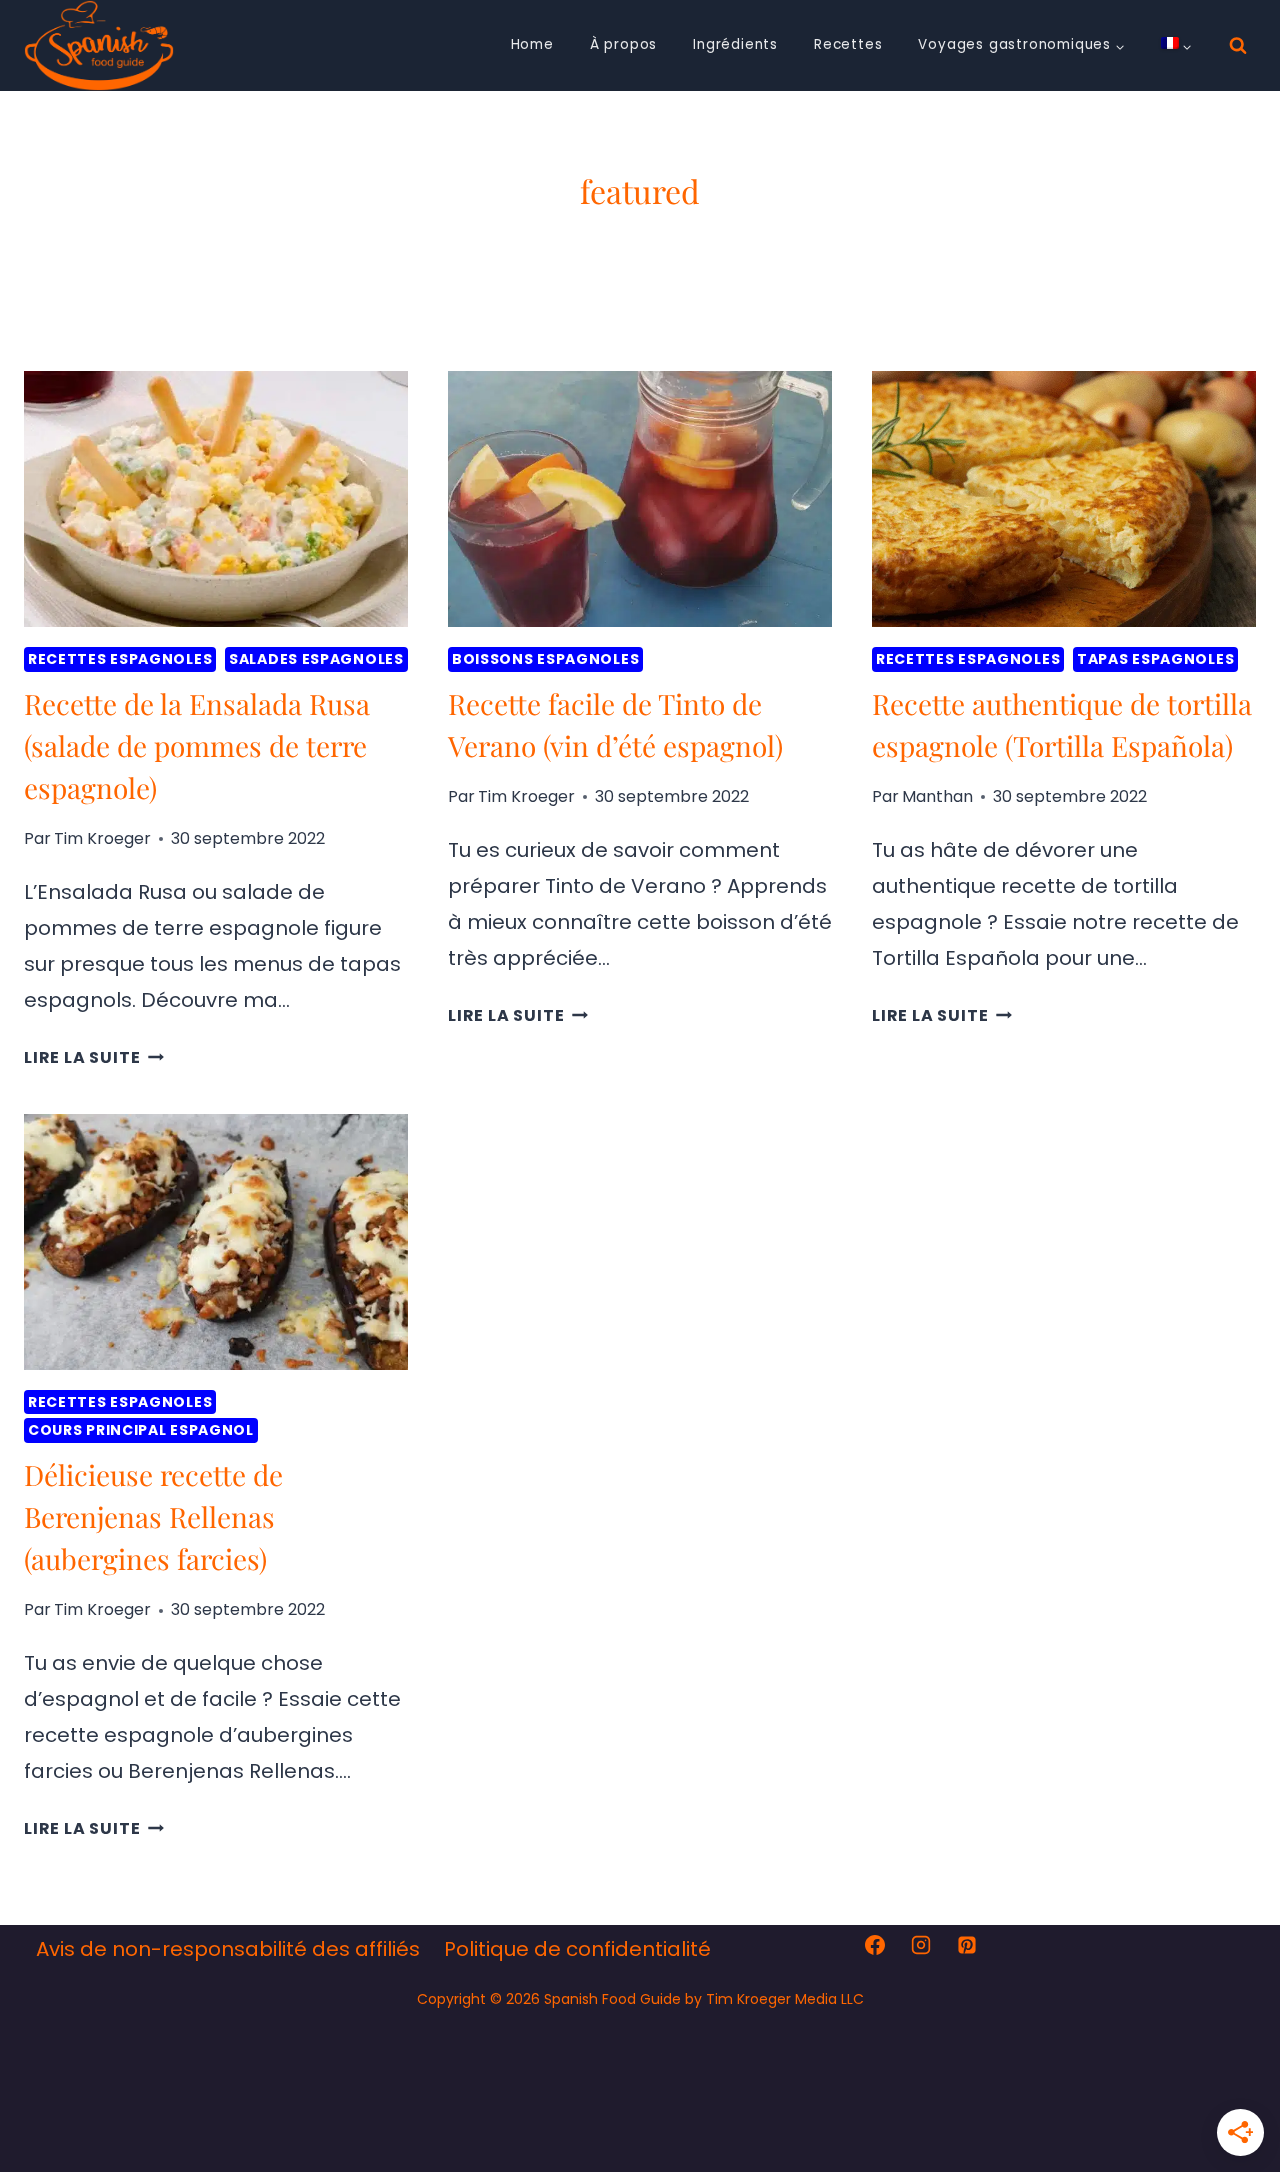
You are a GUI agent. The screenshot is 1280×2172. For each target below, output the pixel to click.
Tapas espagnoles (1155, 659)
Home (532, 44)
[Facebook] (875, 1945)
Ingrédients (735, 44)
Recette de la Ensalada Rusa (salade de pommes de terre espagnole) (197, 745)
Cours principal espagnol (141, 1430)
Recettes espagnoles (120, 659)
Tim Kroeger (102, 838)
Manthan (937, 796)
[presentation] (216, 499)
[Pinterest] (967, 1945)
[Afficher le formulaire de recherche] (1238, 46)
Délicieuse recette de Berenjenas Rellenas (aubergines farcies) (153, 1516)
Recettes (848, 44)
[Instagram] (921, 1945)
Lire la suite (94, 1057)
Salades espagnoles (316, 659)
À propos (623, 44)
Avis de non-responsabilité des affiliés (228, 1949)
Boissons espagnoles (545, 659)
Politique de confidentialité (577, 1949)
